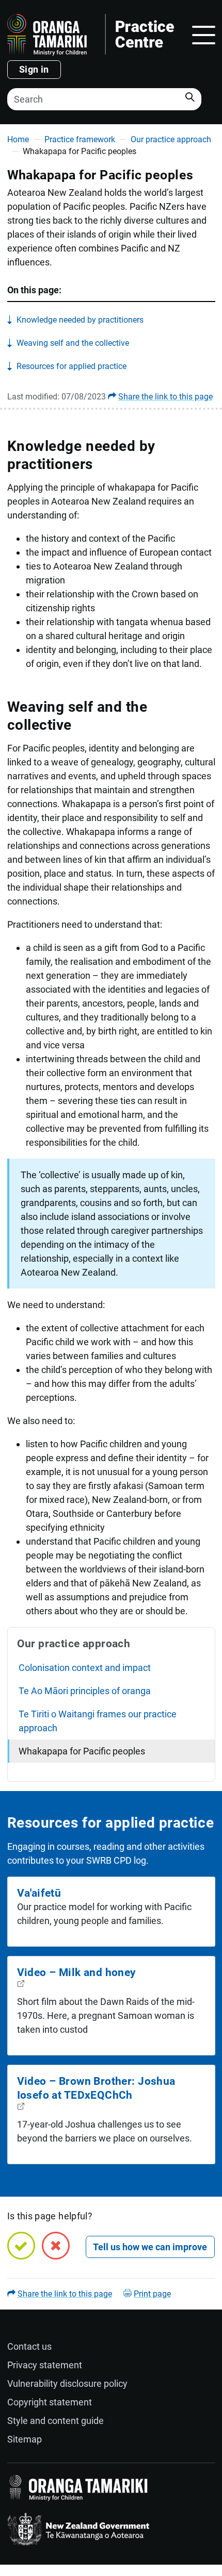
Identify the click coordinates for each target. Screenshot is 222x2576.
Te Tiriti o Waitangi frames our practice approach (98, 1721)
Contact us (29, 2346)
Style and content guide (55, 2421)
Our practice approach (171, 139)
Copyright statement (50, 2402)
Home (18, 139)
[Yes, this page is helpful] (21, 2246)
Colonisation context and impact (85, 1668)
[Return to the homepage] (91, 35)
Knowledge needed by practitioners (80, 320)
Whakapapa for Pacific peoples (82, 1751)
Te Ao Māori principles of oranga (85, 1691)
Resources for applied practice (72, 366)
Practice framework (80, 139)
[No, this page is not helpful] (56, 2246)
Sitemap (25, 2439)
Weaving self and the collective (73, 343)
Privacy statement (45, 2365)
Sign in (34, 69)
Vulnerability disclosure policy (67, 2383)
